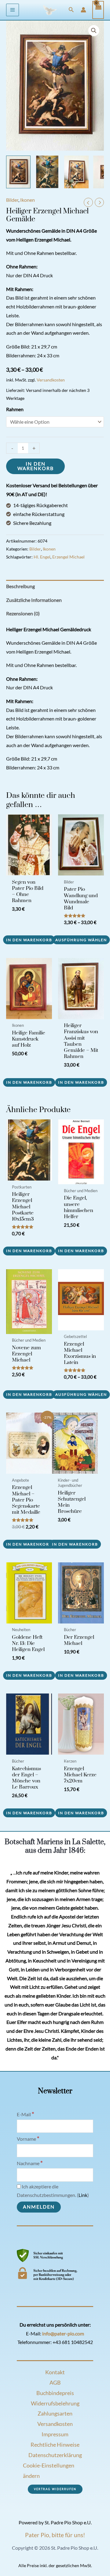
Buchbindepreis (55, 2393)
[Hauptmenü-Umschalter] (13, 10)
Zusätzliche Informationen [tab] (34, 600)
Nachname (30, 2163)
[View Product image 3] (76, 172)
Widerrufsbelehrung (55, 2403)
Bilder (12, 200)
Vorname (28, 2139)
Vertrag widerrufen (55, 2489)
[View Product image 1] (18, 172)
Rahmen (15, 409)
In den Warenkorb (36, 466)
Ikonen (28, 200)
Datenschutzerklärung (55, 2455)
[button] (71, 10)
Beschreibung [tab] (20, 586)
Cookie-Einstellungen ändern (49, 2471)
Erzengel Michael (68, 557)
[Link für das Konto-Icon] (83, 10)
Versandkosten (51, 380)
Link (83, 2195)
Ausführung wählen (81, 940)
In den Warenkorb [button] (29, 940)
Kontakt (55, 2372)
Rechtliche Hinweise (55, 2445)
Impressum (55, 2434)
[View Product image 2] (47, 172)
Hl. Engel (42, 557)
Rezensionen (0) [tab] (23, 614)
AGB (55, 2383)
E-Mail (26, 2114)
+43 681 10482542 (73, 2342)
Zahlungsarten (55, 2413)
